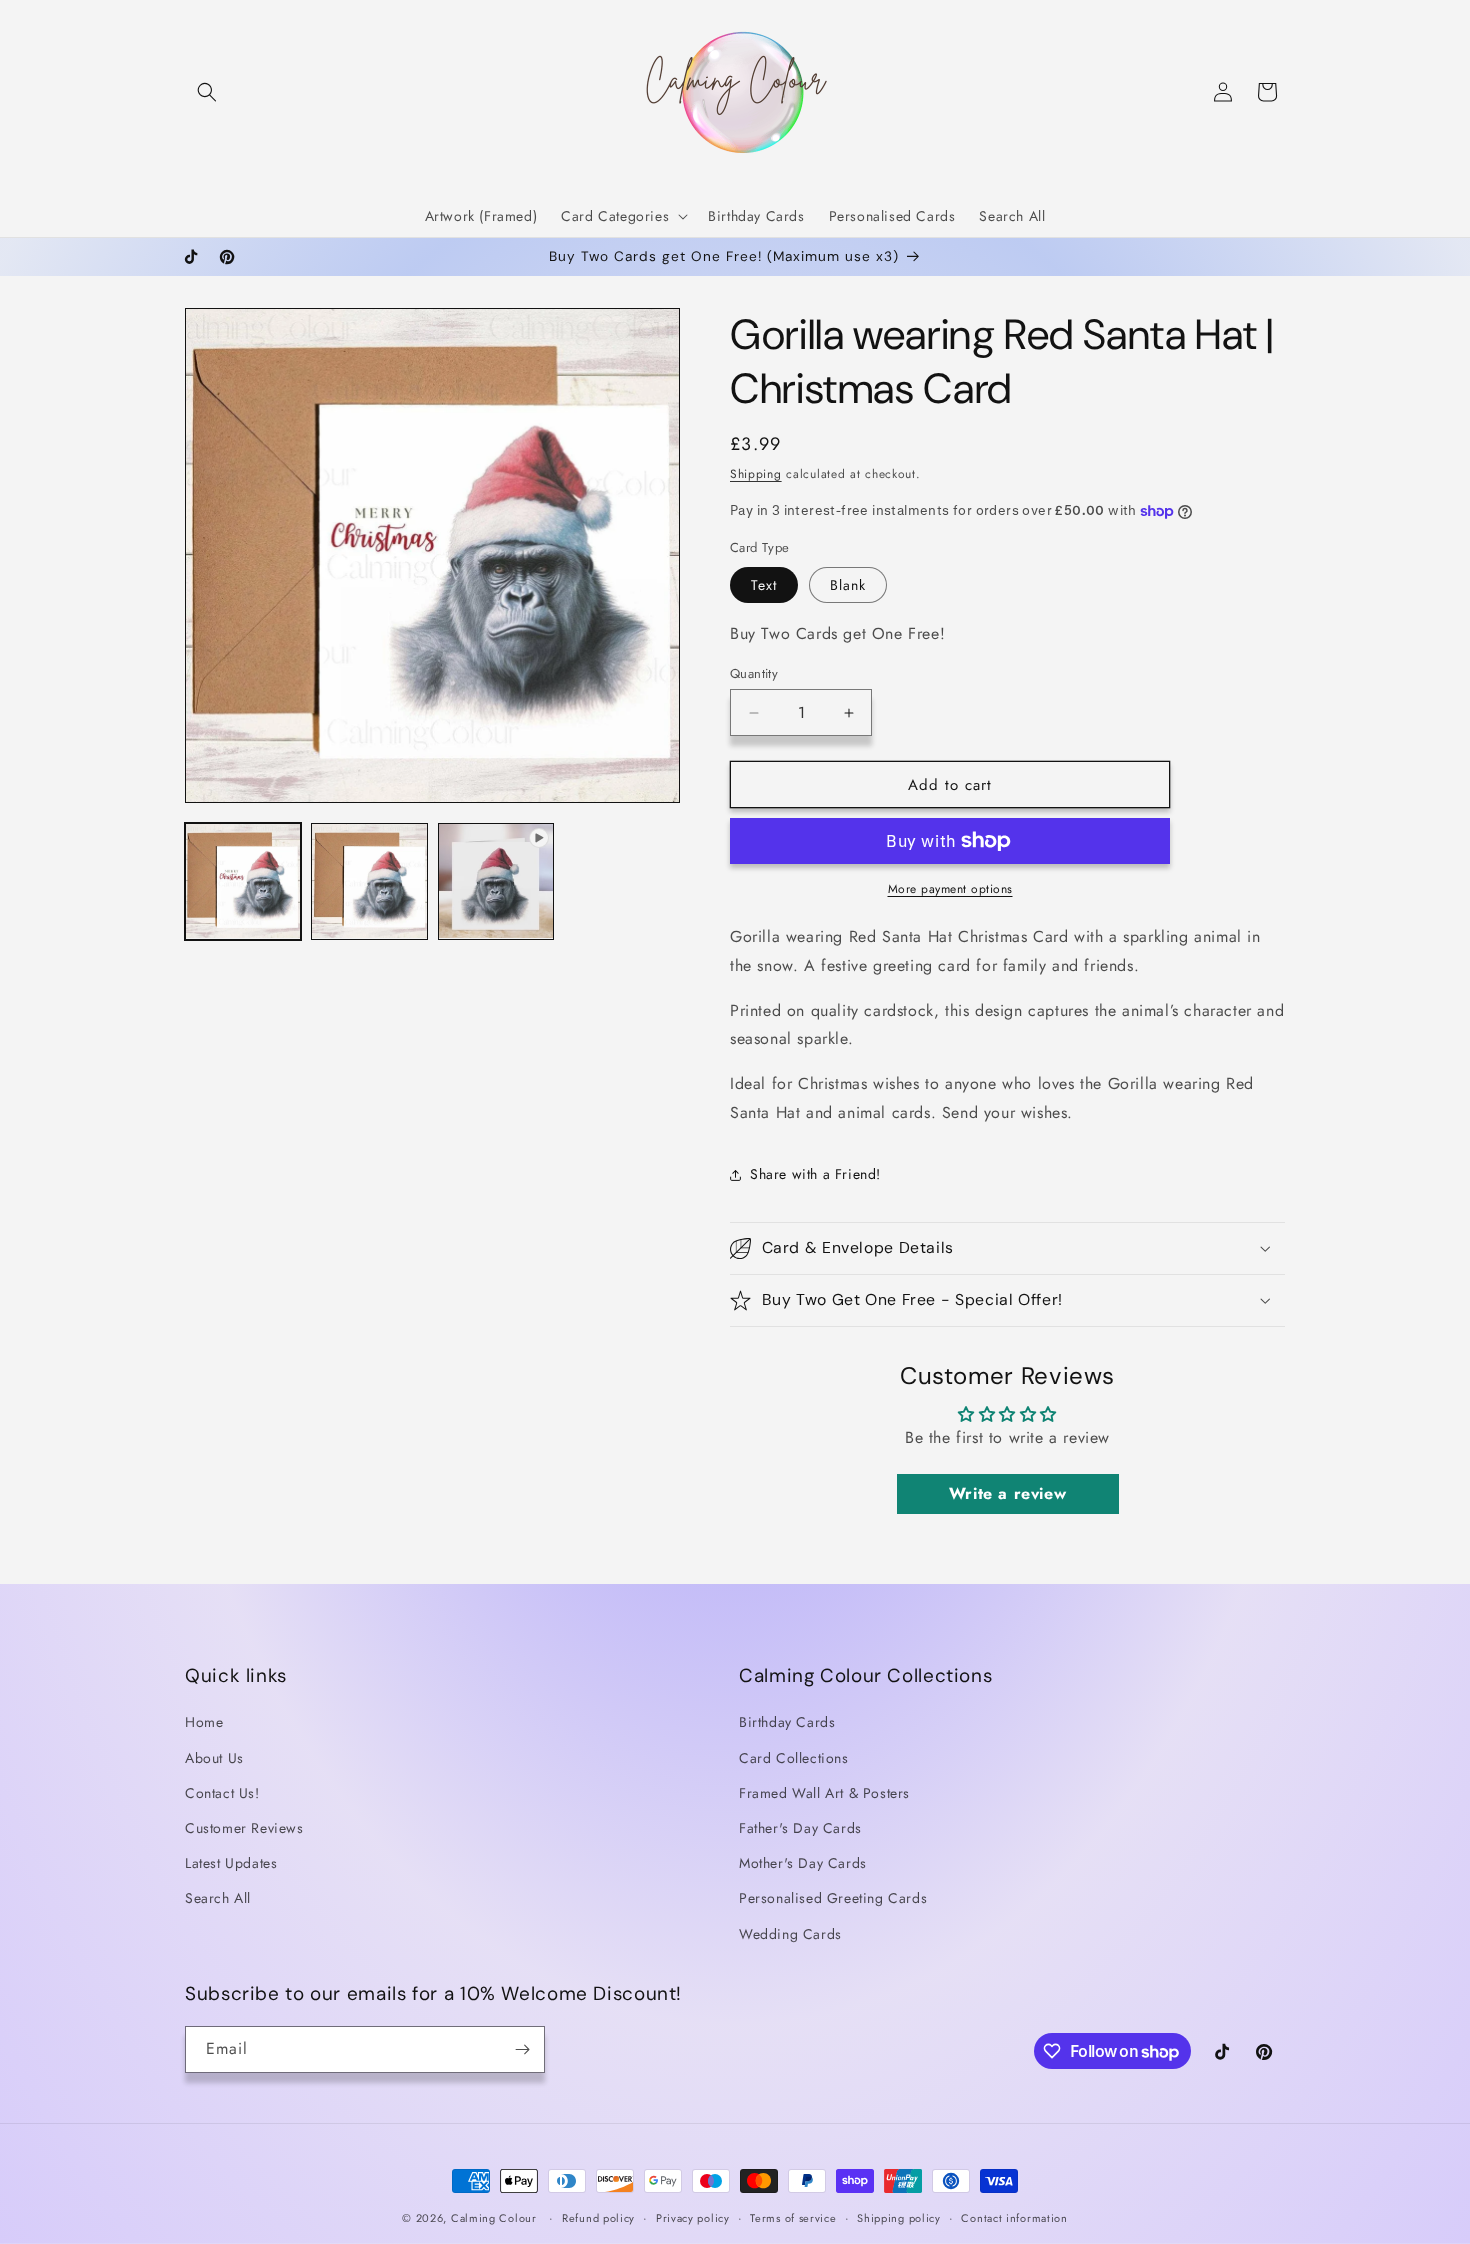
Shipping (756, 474)
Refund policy (598, 2218)
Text (764, 585)
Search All (218, 1898)
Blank (848, 585)
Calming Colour (494, 2218)
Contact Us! (222, 1793)
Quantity (754, 673)
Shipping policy (899, 2218)
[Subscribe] (522, 2049)
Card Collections (794, 1758)
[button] (207, 92)
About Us (214, 1758)
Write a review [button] (1007, 1492)
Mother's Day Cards (803, 1863)
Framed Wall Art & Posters (824, 1793)
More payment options (950, 889)
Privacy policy (693, 2218)
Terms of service (793, 2218)
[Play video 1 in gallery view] (496, 881)
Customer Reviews (244, 1828)
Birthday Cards (787, 1722)
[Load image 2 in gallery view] (369, 881)
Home (204, 1722)
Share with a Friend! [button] (815, 1174)
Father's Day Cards (800, 1828)
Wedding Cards (790, 1934)
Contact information (1014, 2218)
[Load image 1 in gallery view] (243, 881)
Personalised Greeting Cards (833, 1898)
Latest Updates (231, 1863)
